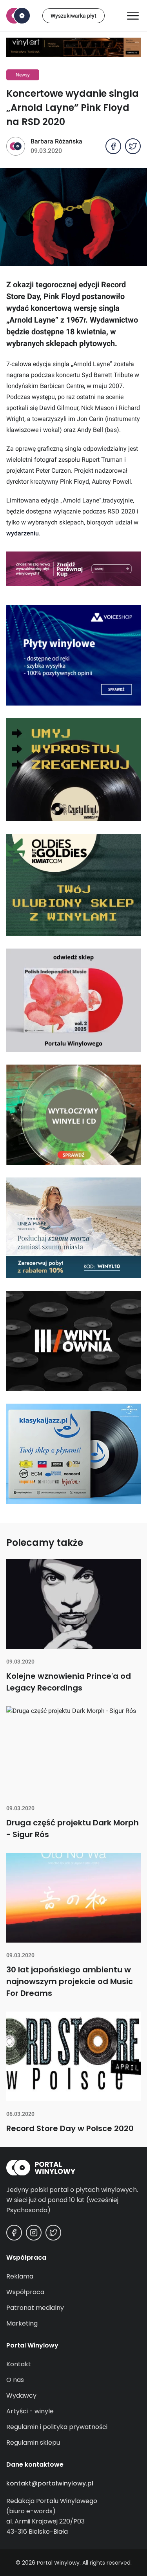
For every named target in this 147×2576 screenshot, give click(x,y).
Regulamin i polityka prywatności (57, 2427)
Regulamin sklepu (33, 2443)
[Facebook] (14, 2233)
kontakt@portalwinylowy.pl (50, 2483)
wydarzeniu (23, 533)
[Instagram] (34, 2233)
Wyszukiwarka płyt (73, 16)
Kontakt (19, 2364)
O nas (15, 2380)
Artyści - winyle (30, 2411)
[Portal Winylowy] (18, 16)
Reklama (20, 2276)
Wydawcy (21, 2395)
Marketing (22, 2323)
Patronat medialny (35, 2308)
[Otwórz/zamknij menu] (133, 16)
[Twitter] (53, 2233)
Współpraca (25, 2292)
